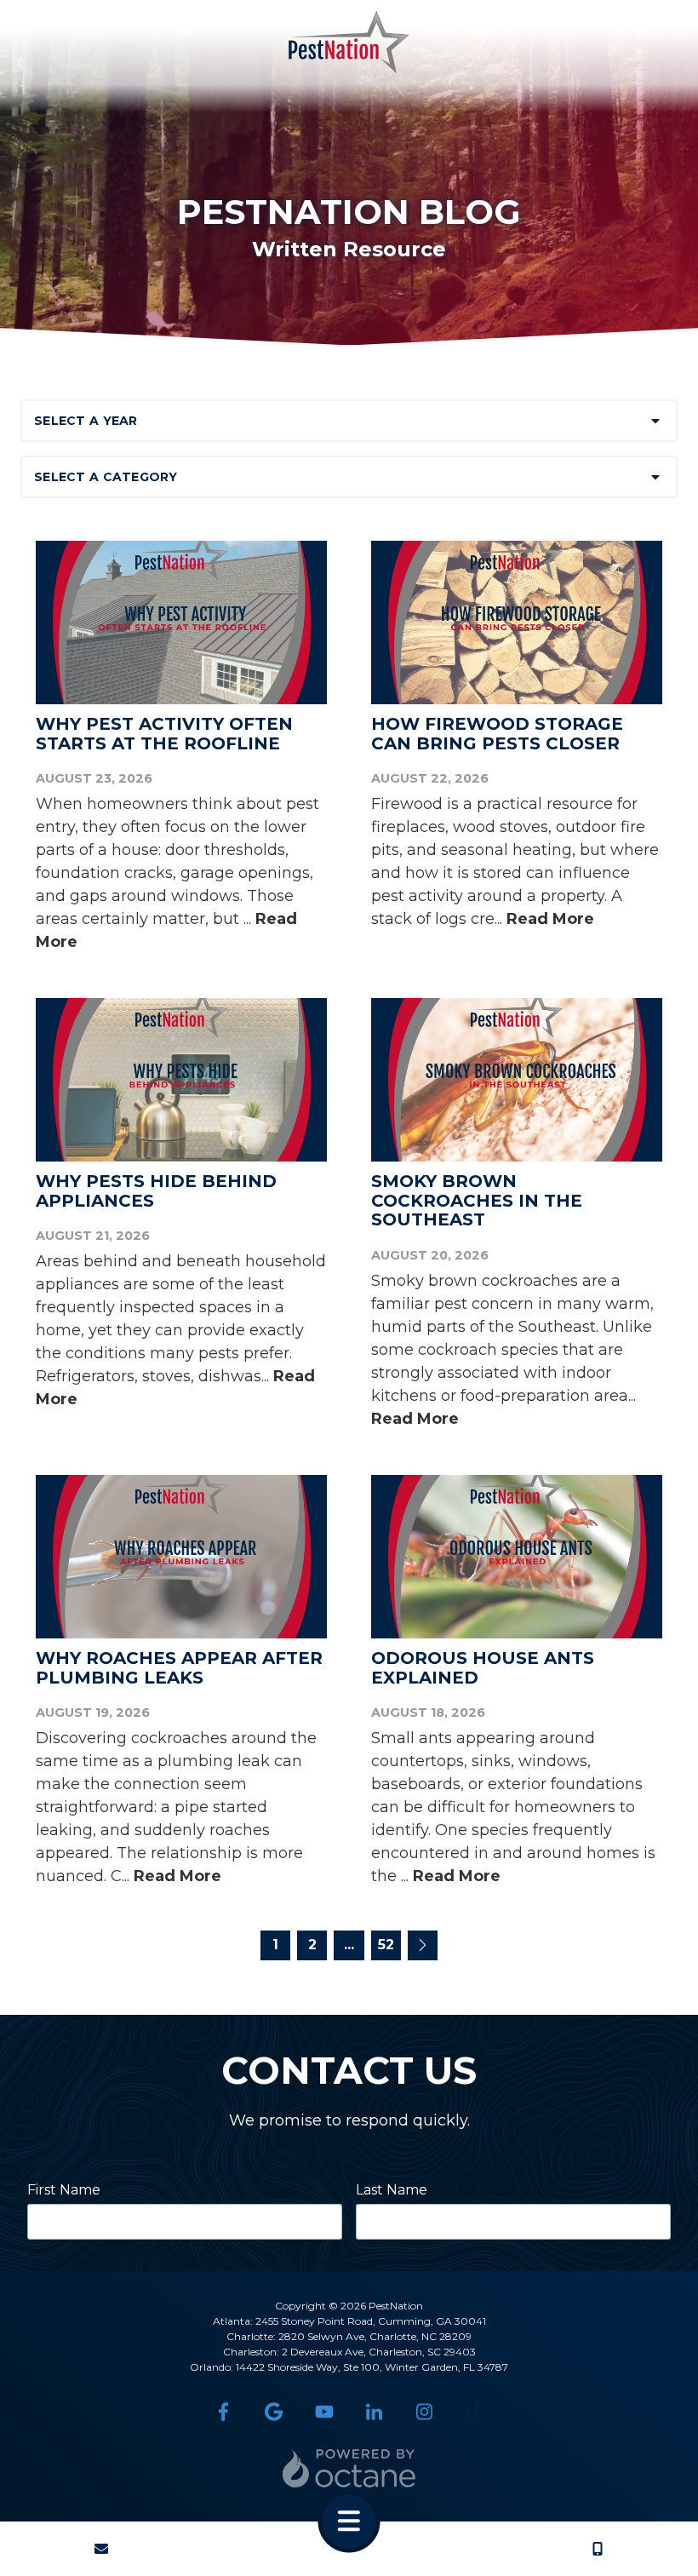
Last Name (392, 2190)
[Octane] (349, 2468)
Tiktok (475, 2412)
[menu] (349, 2521)
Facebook (223, 2412)
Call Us (598, 2549)
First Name (64, 2190)
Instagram (424, 2412)
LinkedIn (374, 2412)
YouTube (324, 2412)
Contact (101, 2549)
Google (274, 2412)
